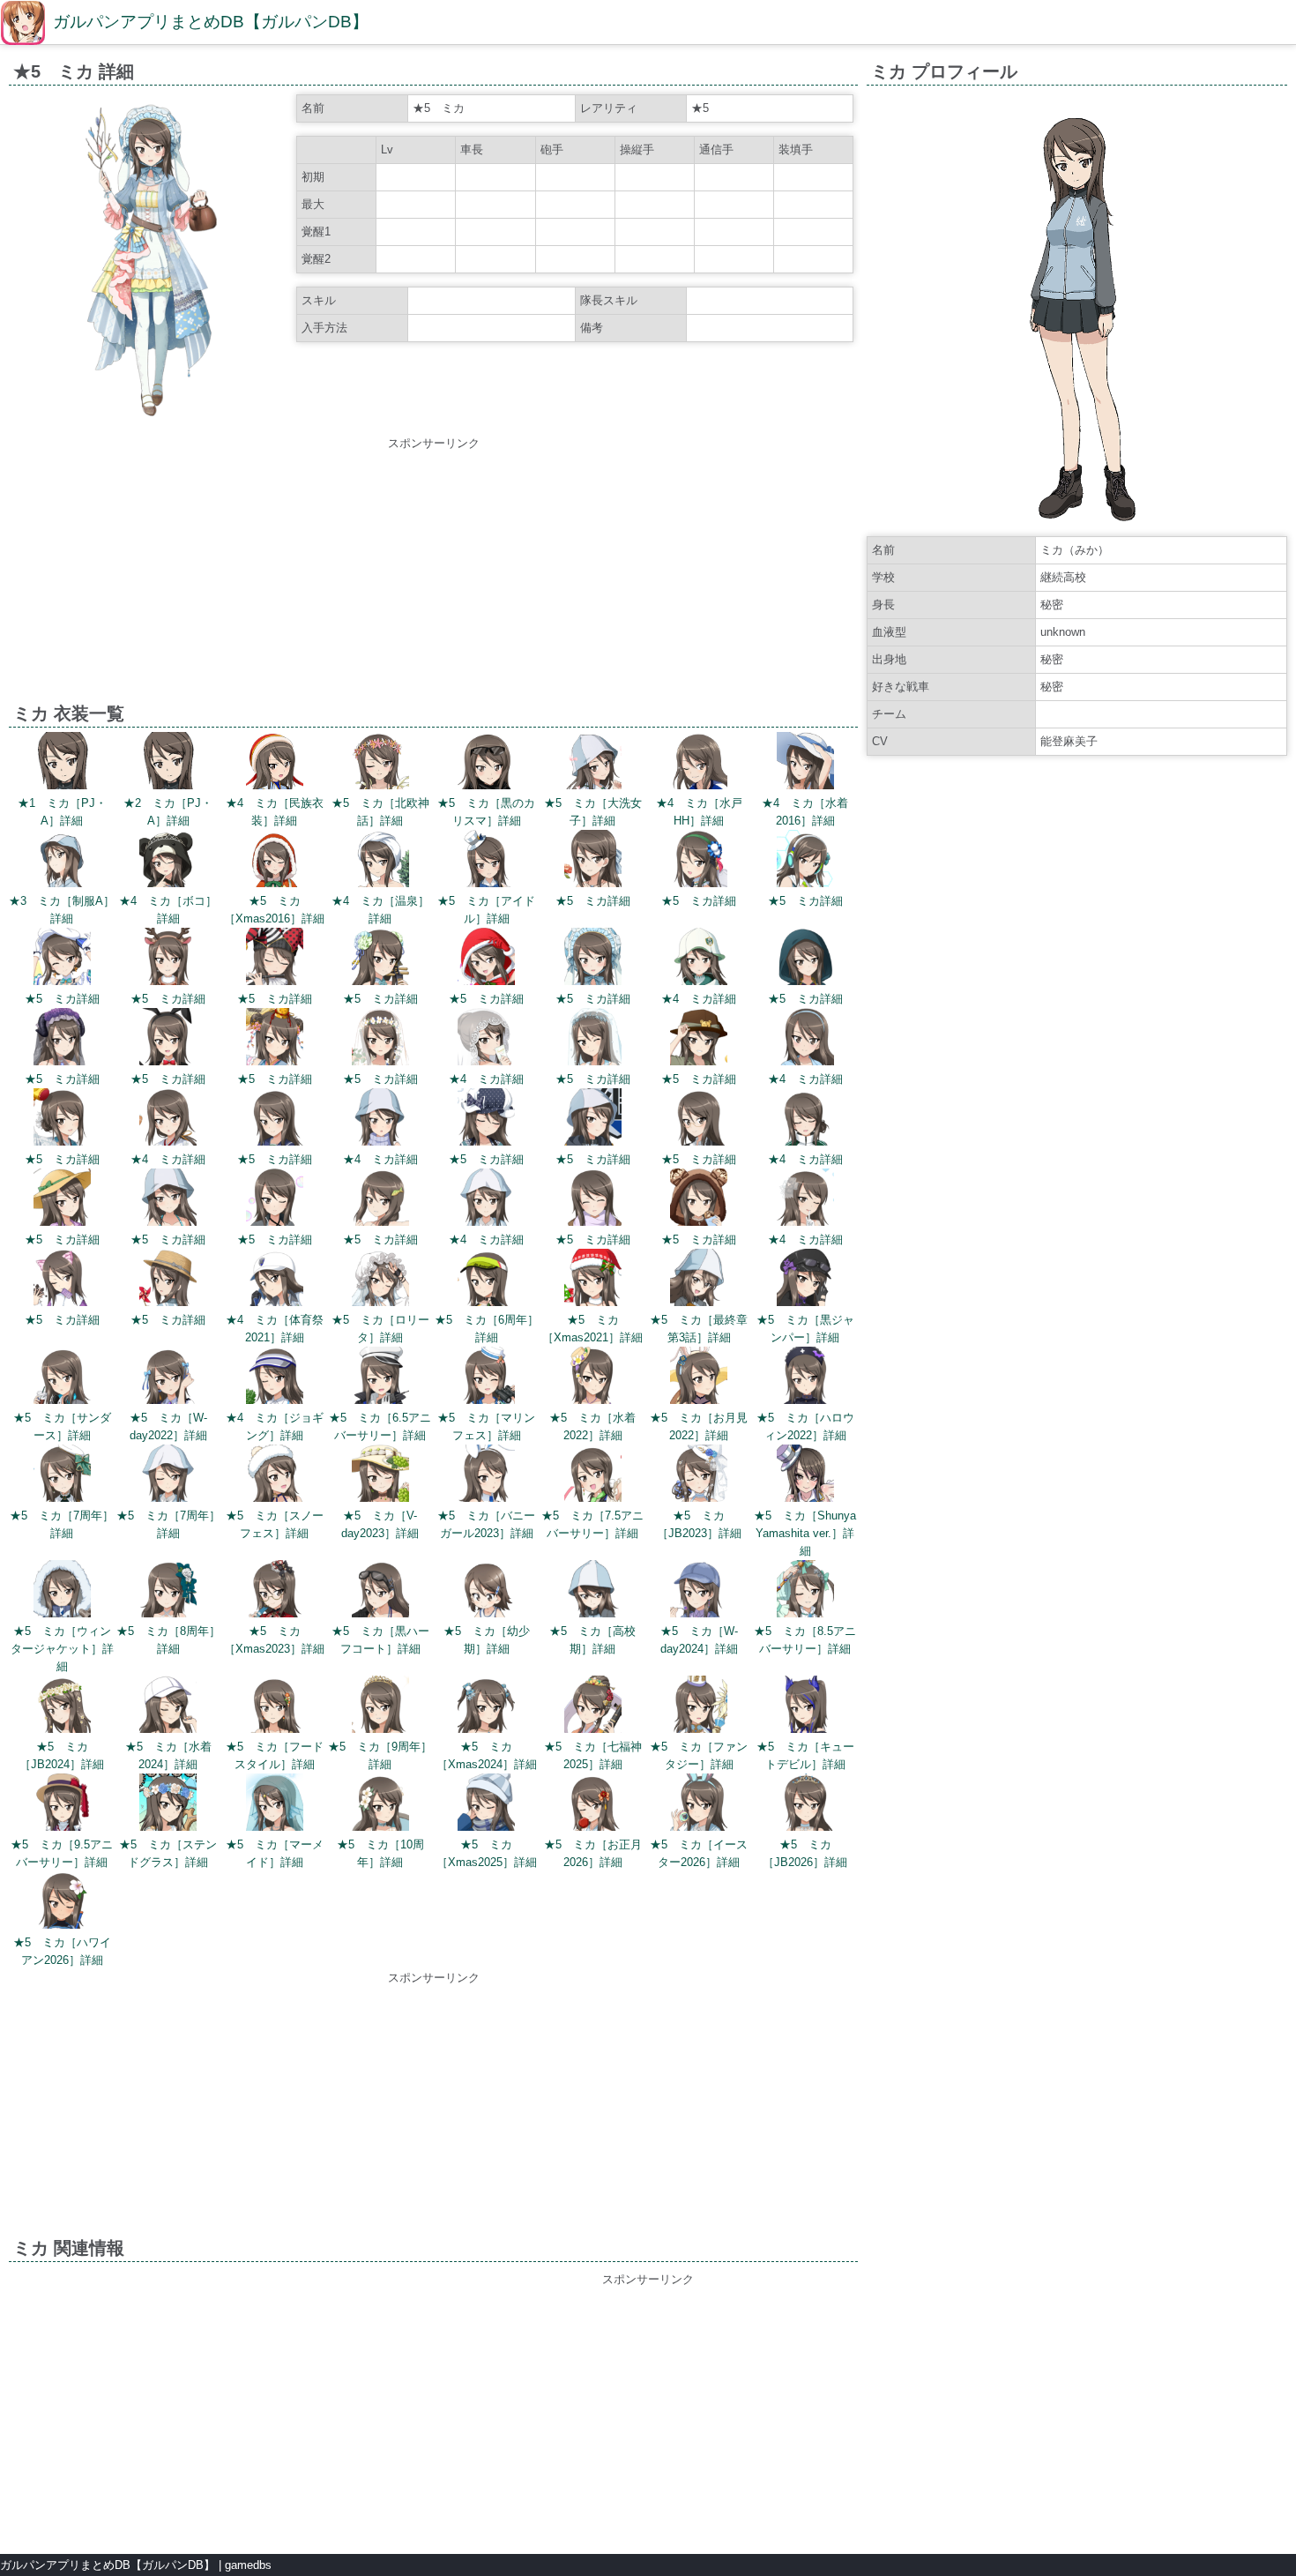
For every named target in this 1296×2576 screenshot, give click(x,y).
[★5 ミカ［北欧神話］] (380, 763)
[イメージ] (151, 421)
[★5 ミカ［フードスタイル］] (275, 1707)
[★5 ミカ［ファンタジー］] (699, 1707)
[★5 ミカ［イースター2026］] (699, 1805)
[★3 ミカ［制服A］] (62, 861)
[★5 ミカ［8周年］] (168, 1591)
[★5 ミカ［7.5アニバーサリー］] (593, 1476)
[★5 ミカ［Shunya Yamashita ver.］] (805, 1476)
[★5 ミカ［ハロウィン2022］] (805, 1378)
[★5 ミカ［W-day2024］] (699, 1591)
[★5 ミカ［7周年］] (62, 1476)
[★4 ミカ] (699, 959)
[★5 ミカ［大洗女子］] (593, 763)
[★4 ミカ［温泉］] (380, 861)
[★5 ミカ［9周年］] (380, 1707)
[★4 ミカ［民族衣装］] (275, 763)
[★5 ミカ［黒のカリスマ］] (486, 763)
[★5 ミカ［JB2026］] (805, 1805)
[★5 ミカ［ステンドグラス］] (168, 1805)
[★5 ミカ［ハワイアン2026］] (62, 1903)
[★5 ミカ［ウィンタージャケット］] (62, 1591)
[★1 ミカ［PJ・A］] (62, 763)
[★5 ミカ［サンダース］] (62, 1378)
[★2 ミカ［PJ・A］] (168, 763)
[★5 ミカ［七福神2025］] (593, 1707)
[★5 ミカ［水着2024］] (168, 1707)
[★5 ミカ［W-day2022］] (168, 1378)
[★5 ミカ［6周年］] (486, 1280)
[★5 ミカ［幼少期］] (486, 1591)
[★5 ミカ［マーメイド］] (275, 1805)
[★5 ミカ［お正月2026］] (593, 1805)
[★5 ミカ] (593, 861)
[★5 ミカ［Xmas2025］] (486, 1805)
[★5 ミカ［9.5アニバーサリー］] (62, 1805)
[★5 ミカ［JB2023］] (699, 1476)
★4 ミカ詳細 (699, 999)
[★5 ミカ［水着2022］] (593, 1378)
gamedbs (248, 2565)
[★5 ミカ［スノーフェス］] (275, 1476)
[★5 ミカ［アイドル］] (486, 861)
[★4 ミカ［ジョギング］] (275, 1378)
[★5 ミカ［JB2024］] (62, 1707)
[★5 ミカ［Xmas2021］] (593, 1280)
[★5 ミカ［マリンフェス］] (486, 1378)
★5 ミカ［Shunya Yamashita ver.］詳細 (805, 1533)
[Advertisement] (434, 576)
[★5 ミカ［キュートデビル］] (805, 1707)
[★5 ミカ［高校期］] (593, 1591)
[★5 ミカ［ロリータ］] (380, 1280)
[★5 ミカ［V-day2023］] (380, 1476)
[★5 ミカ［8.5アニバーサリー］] (805, 1591)
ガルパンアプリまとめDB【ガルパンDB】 (211, 22)
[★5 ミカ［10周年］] (380, 1805)
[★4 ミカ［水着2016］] (805, 763)
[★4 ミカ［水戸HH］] (699, 763)
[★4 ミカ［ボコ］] (168, 861)
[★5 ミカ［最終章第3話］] (699, 1280)
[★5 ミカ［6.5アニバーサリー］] (380, 1378)
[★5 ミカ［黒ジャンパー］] (805, 1280)
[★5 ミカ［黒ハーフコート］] (380, 1591)
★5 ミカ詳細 (593, 901)
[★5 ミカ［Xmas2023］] (275, 1591)
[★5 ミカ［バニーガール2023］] (486, 1476)
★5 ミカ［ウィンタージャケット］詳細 (62, 1649)
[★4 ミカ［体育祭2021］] (275, 1280)
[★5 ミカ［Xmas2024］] (486, 1707)
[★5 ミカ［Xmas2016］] (275, 861)
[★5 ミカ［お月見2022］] (699, 1378)
